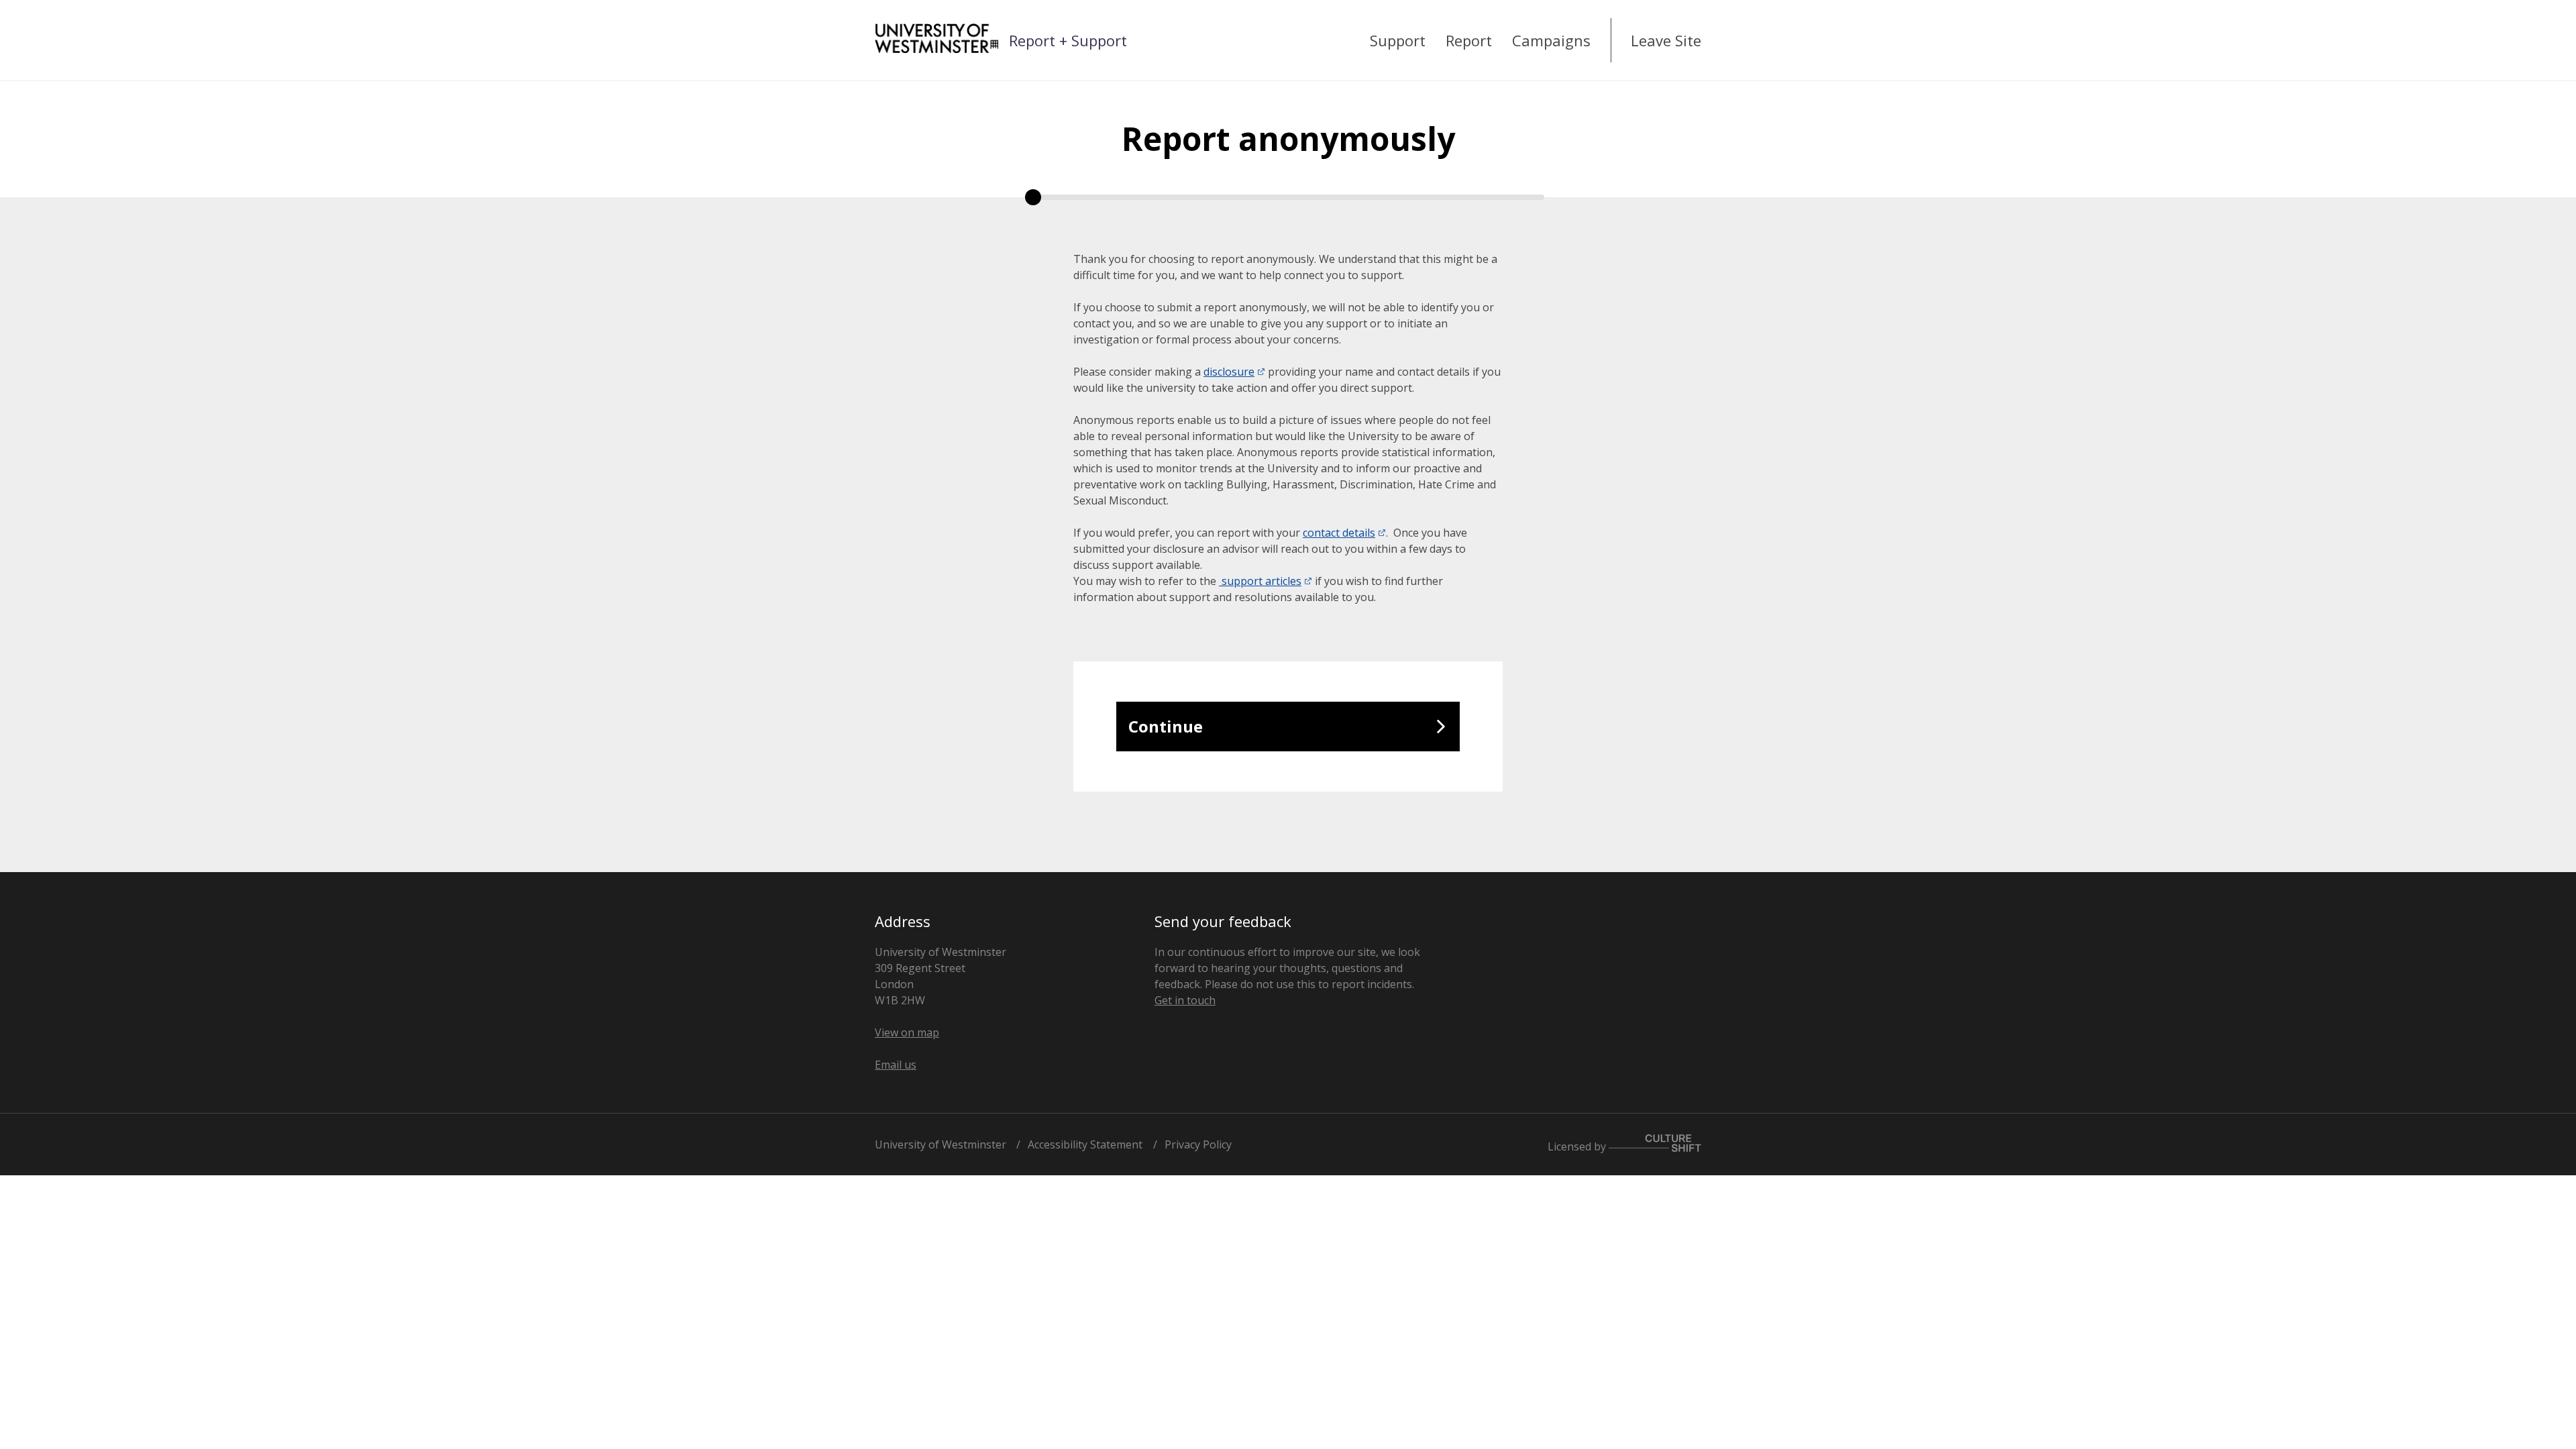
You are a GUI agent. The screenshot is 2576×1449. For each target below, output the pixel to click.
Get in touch (1185, 1000)
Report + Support (1068, 40)
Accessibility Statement (1085, 1144)
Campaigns (1551, 40)
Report (1469, 40)
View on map (907, 1032)
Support (1398, 40)
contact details (1339, 533)
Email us (896, 1065)
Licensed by (1578, 1146)
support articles (1260, 581)
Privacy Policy (1198, 1144)
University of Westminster (941, 1144)
